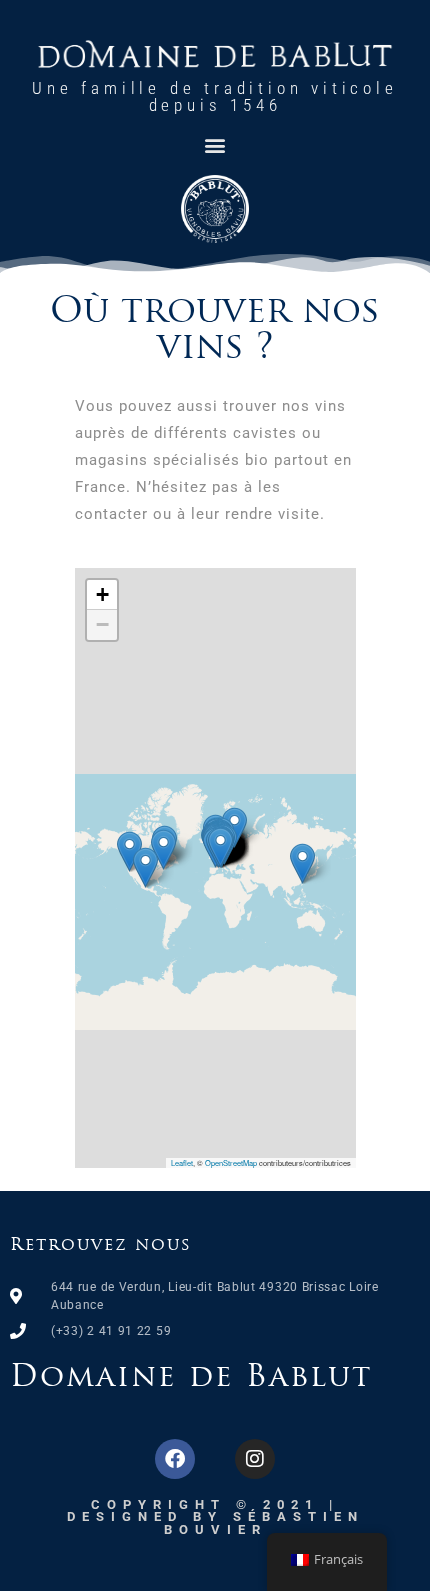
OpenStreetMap (231, 1162)
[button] (215, 144)
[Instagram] (255, 1459)
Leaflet (182, 1162)
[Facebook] (175, 1459)
